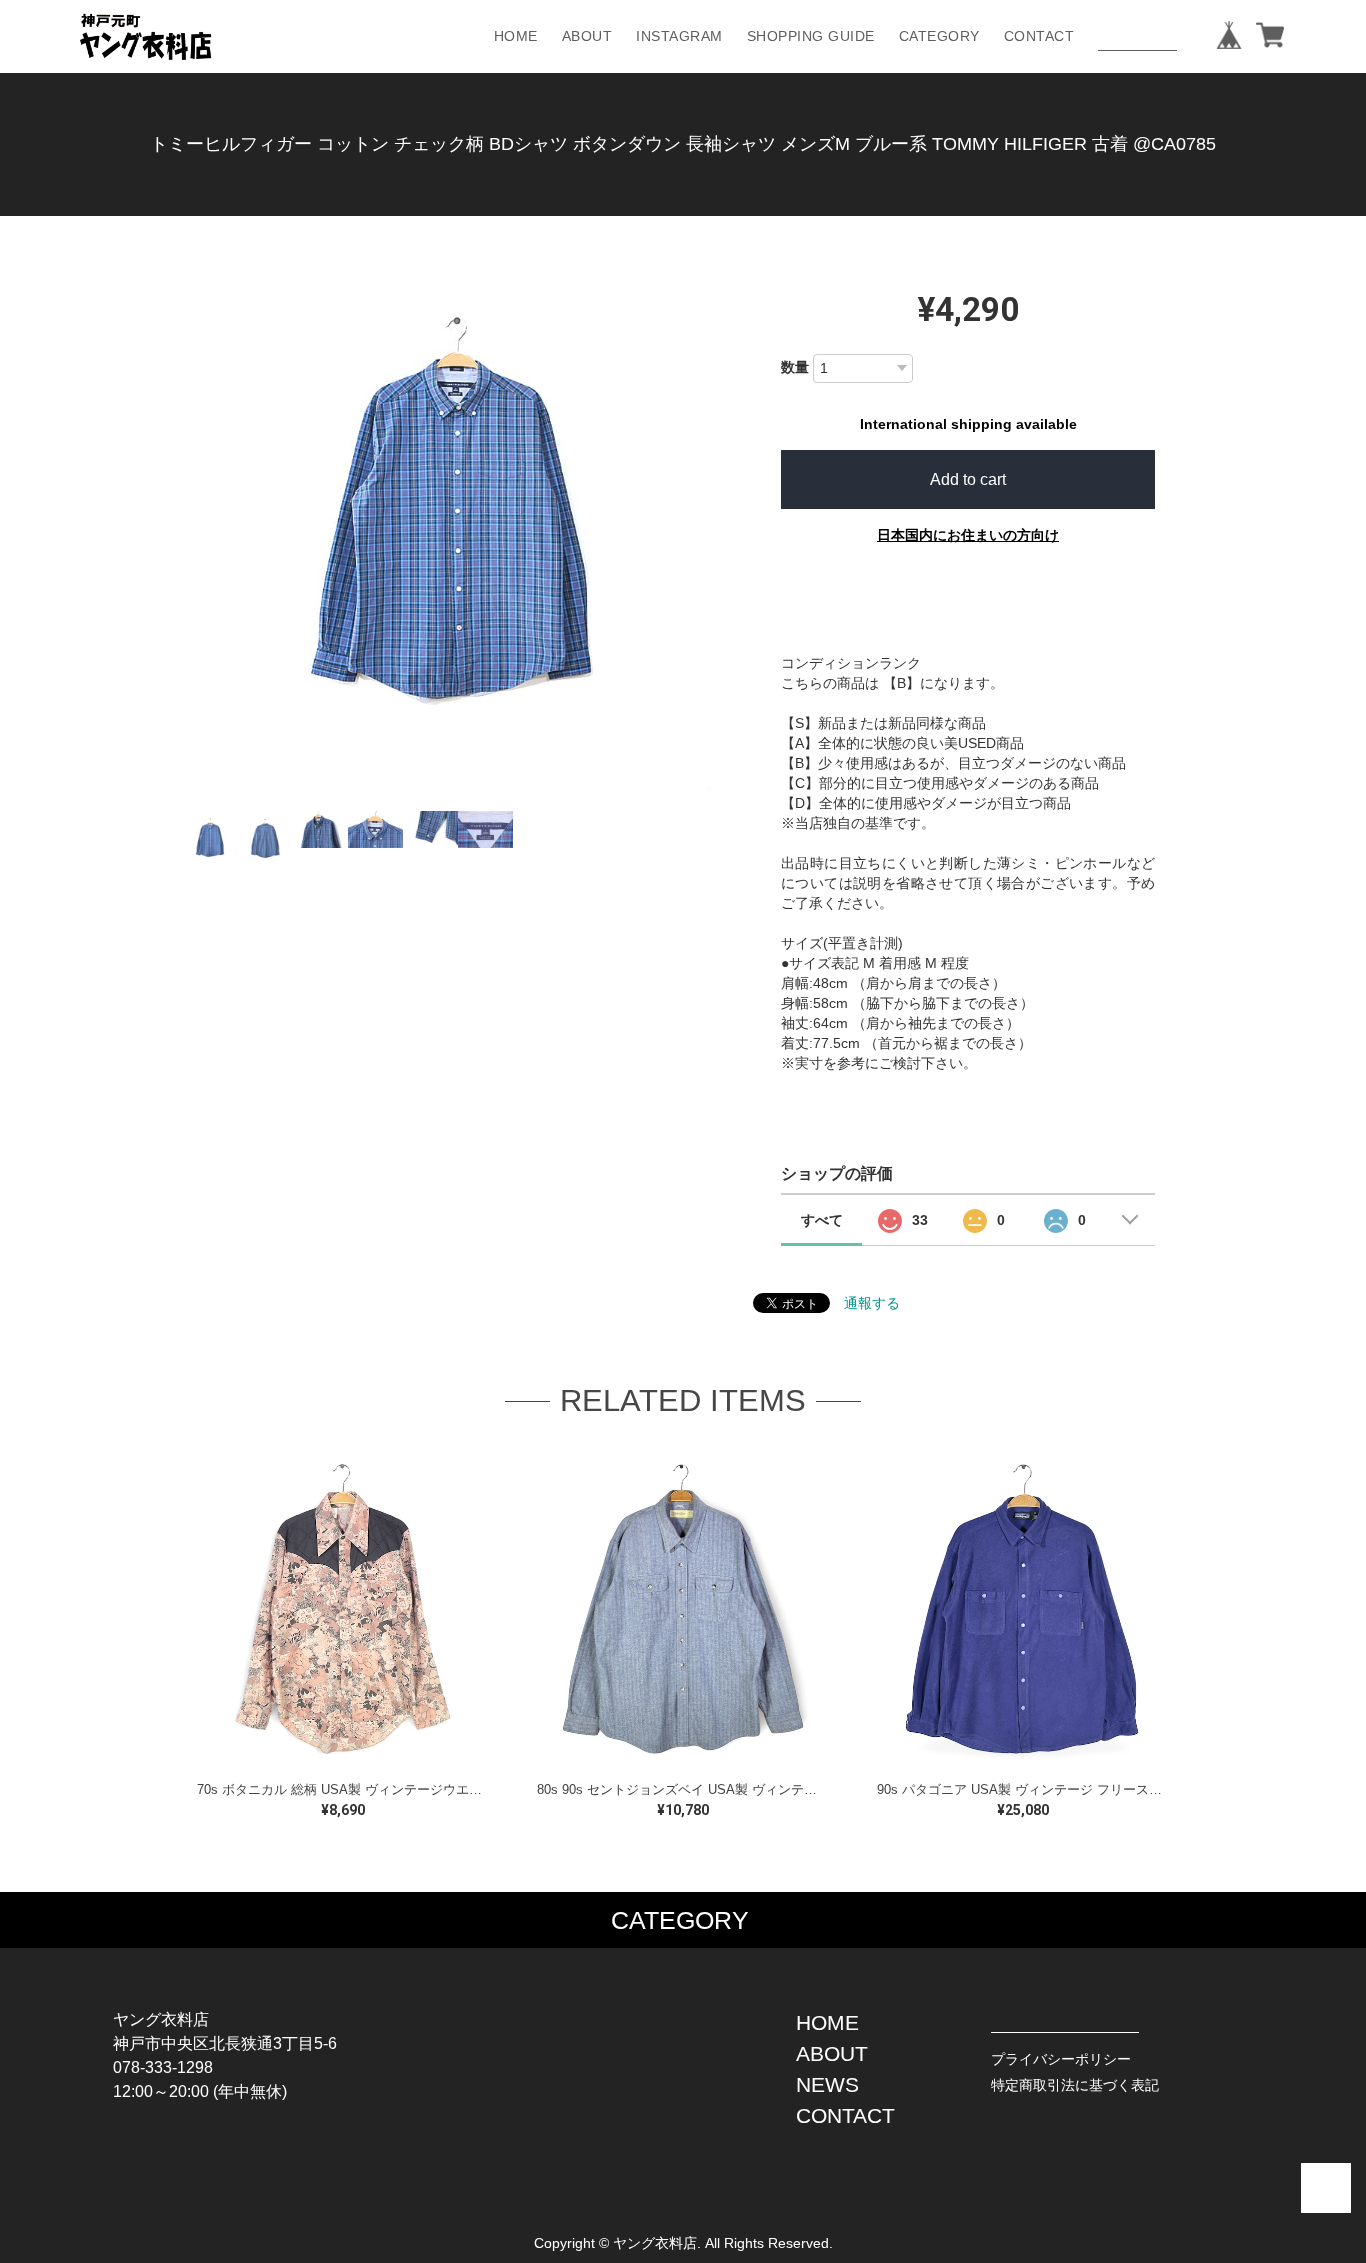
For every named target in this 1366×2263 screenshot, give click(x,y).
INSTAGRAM (679, 36)
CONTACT (1039, 36)
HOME (516, 36)
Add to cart (968, 479)
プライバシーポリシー (1061, 2059)
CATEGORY (939, 36)
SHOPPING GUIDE (811, 36)
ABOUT (587, 36)
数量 (795, 367)
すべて (822, 1220)
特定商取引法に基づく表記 (1075, 2085)
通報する (872, 1303)
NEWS (827, 2084)
